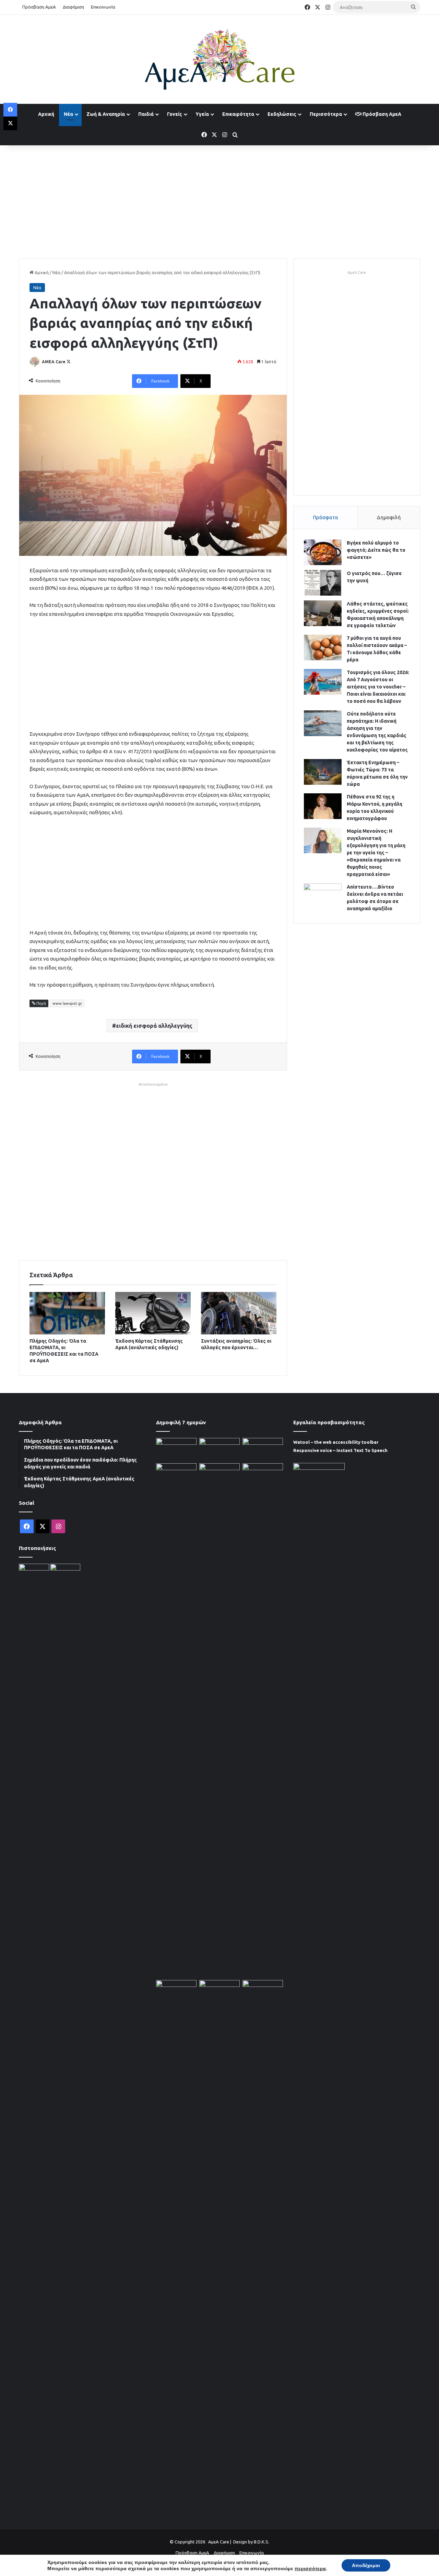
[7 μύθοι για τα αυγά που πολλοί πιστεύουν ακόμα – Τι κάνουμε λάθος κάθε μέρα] (323, 648)
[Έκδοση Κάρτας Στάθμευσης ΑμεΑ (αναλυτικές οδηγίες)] (153, 1313)
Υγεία (202, 114)
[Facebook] (10, 110)
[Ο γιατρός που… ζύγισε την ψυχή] (323, 583)
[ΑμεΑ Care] (219, 59)
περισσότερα (310, 2568)
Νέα (68, 114)
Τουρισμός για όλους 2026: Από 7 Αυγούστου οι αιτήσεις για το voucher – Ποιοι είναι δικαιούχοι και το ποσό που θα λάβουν (378, 687)
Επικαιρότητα (238, 114)
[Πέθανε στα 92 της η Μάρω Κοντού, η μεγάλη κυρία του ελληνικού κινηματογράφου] (323, 806)
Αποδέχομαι (366, 2565)
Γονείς (175, 114)
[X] (10, 123)
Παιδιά (146, 114)
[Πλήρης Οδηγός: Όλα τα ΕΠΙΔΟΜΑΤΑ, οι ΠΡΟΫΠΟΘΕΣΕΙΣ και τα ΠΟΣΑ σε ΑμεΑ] (67, 1313)
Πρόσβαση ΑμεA (381, 114)
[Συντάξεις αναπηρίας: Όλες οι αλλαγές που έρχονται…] (239, 1313)
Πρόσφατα (325, 517)
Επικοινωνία (103, 7)
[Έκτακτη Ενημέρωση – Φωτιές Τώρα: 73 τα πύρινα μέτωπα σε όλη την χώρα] (323, 772)
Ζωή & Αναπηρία (106, 114)
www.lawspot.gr (67, 1003)
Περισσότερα (326, 114)
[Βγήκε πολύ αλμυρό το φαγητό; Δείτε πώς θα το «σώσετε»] (323, 552)
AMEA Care (54, 362)
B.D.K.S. (262, 2542)
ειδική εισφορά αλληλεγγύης (154, 1026)
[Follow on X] (69, 362)
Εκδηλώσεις (282, 114)
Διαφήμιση (73, 7)
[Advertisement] (219, 200)
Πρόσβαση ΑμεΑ (39, 7)
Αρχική (46, 114)
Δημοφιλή (389, 517)
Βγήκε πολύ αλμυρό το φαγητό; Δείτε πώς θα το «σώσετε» (376, 550)
